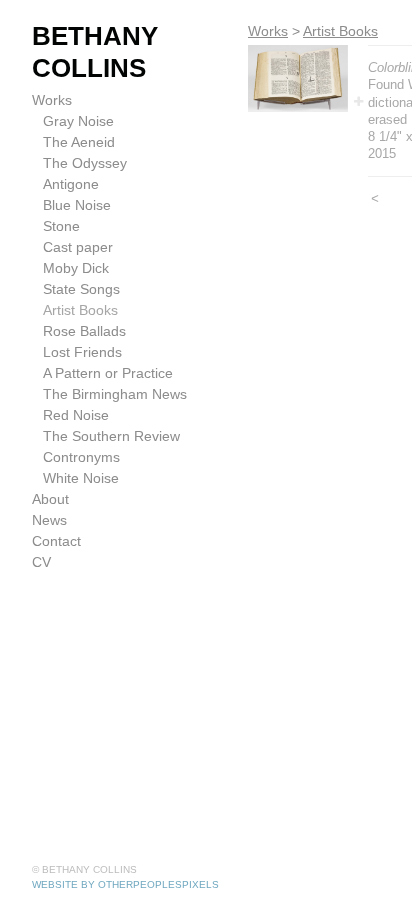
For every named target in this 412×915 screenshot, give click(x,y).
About (50, 499)
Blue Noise (77, 205)
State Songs (81, 289)
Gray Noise (78, 121)
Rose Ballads (84, 331)
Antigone (71, 184)
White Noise (81, 478)
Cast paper (78, 247)
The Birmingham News (115, 394)
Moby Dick (76, 268)
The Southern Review (111, 436)
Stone (61, 226)
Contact (56, 541)
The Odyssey (85, 163)
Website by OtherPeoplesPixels (125, 884)
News (49, 520)
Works (52, 100)
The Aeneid (79, 142)
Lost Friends (82, 352)
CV (41, 562)
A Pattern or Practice (108, 373)
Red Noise (76, 415)
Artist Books (80, 310)
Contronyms (81, 457)
